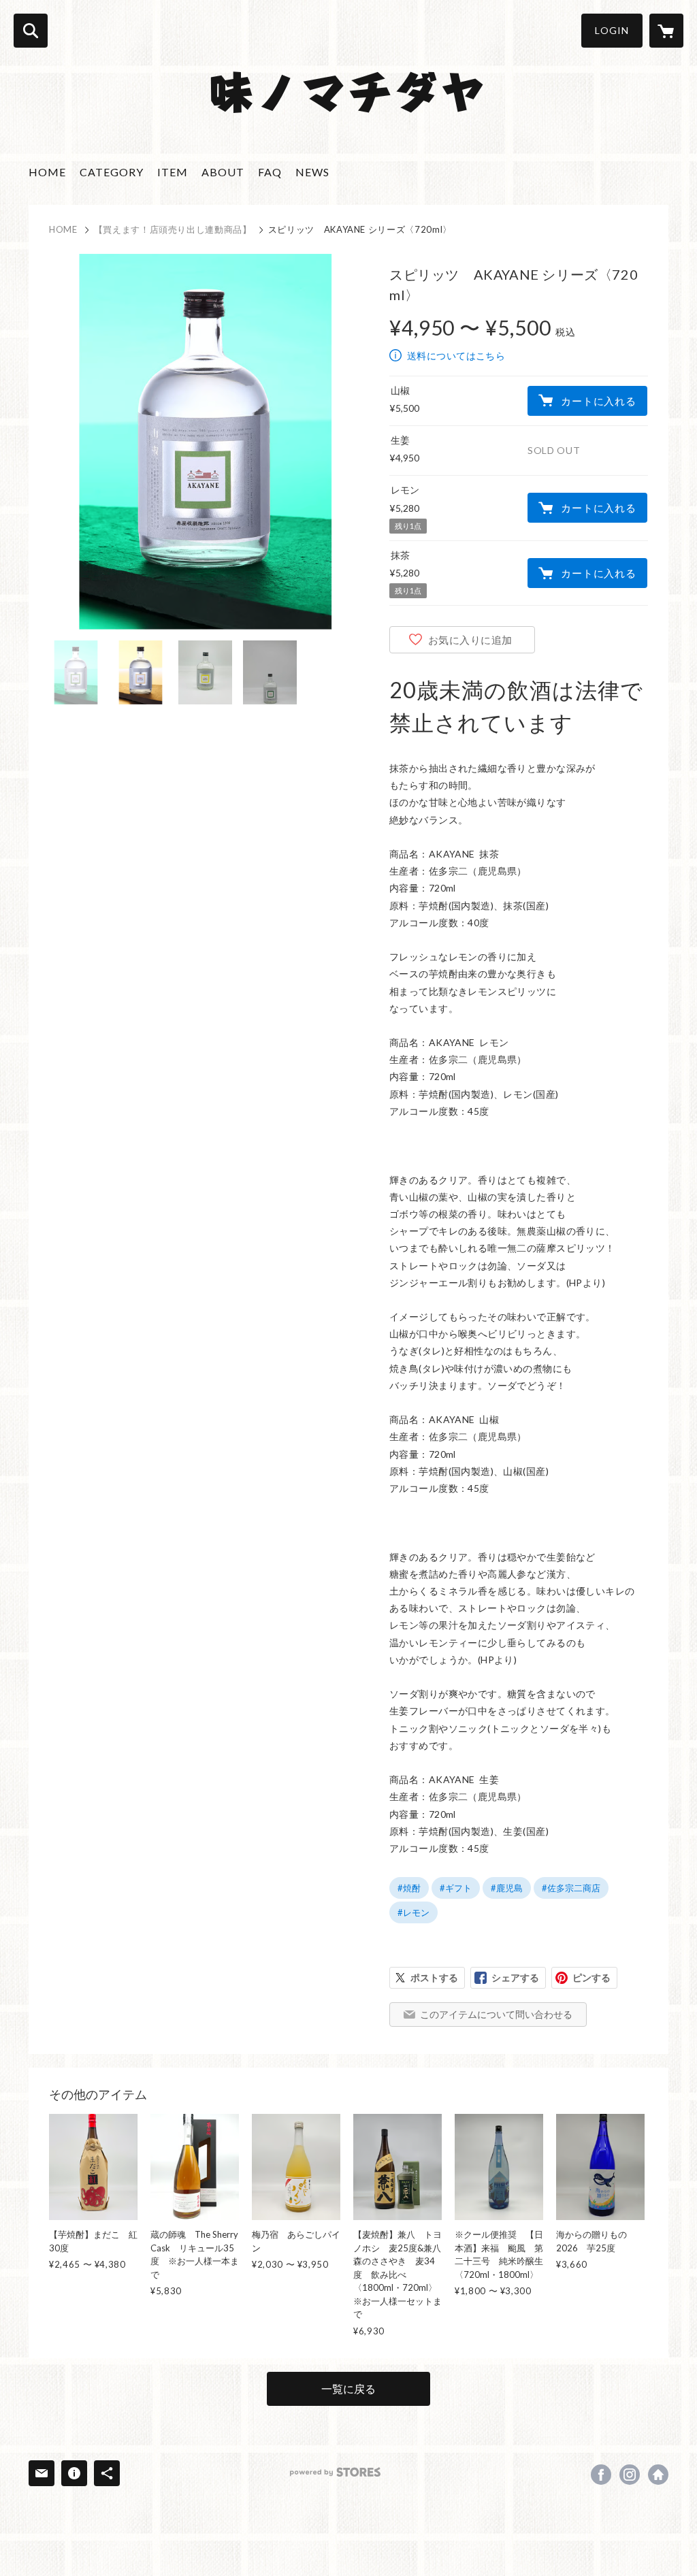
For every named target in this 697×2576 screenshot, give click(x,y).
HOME (47, 172)
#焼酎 (409, 1888)
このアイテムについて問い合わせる (496, 2014)
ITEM (173, 172)
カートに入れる (598, 401)
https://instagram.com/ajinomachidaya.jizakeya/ (630, 2475)
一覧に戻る (348, 2388)
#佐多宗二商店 (571, 1888)
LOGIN (612, 30)
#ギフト (456, 1888)
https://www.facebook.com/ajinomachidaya (601, 2475)
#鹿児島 (507, 1888)
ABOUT (223, 172)
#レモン (414, 1912)
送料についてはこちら (456, 356)
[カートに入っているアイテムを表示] (666, 31)
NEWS (312, 172)
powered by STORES (335, 2472)
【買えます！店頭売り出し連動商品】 (173, 229)
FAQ (270, 172)
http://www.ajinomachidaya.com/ (658, 2475)
